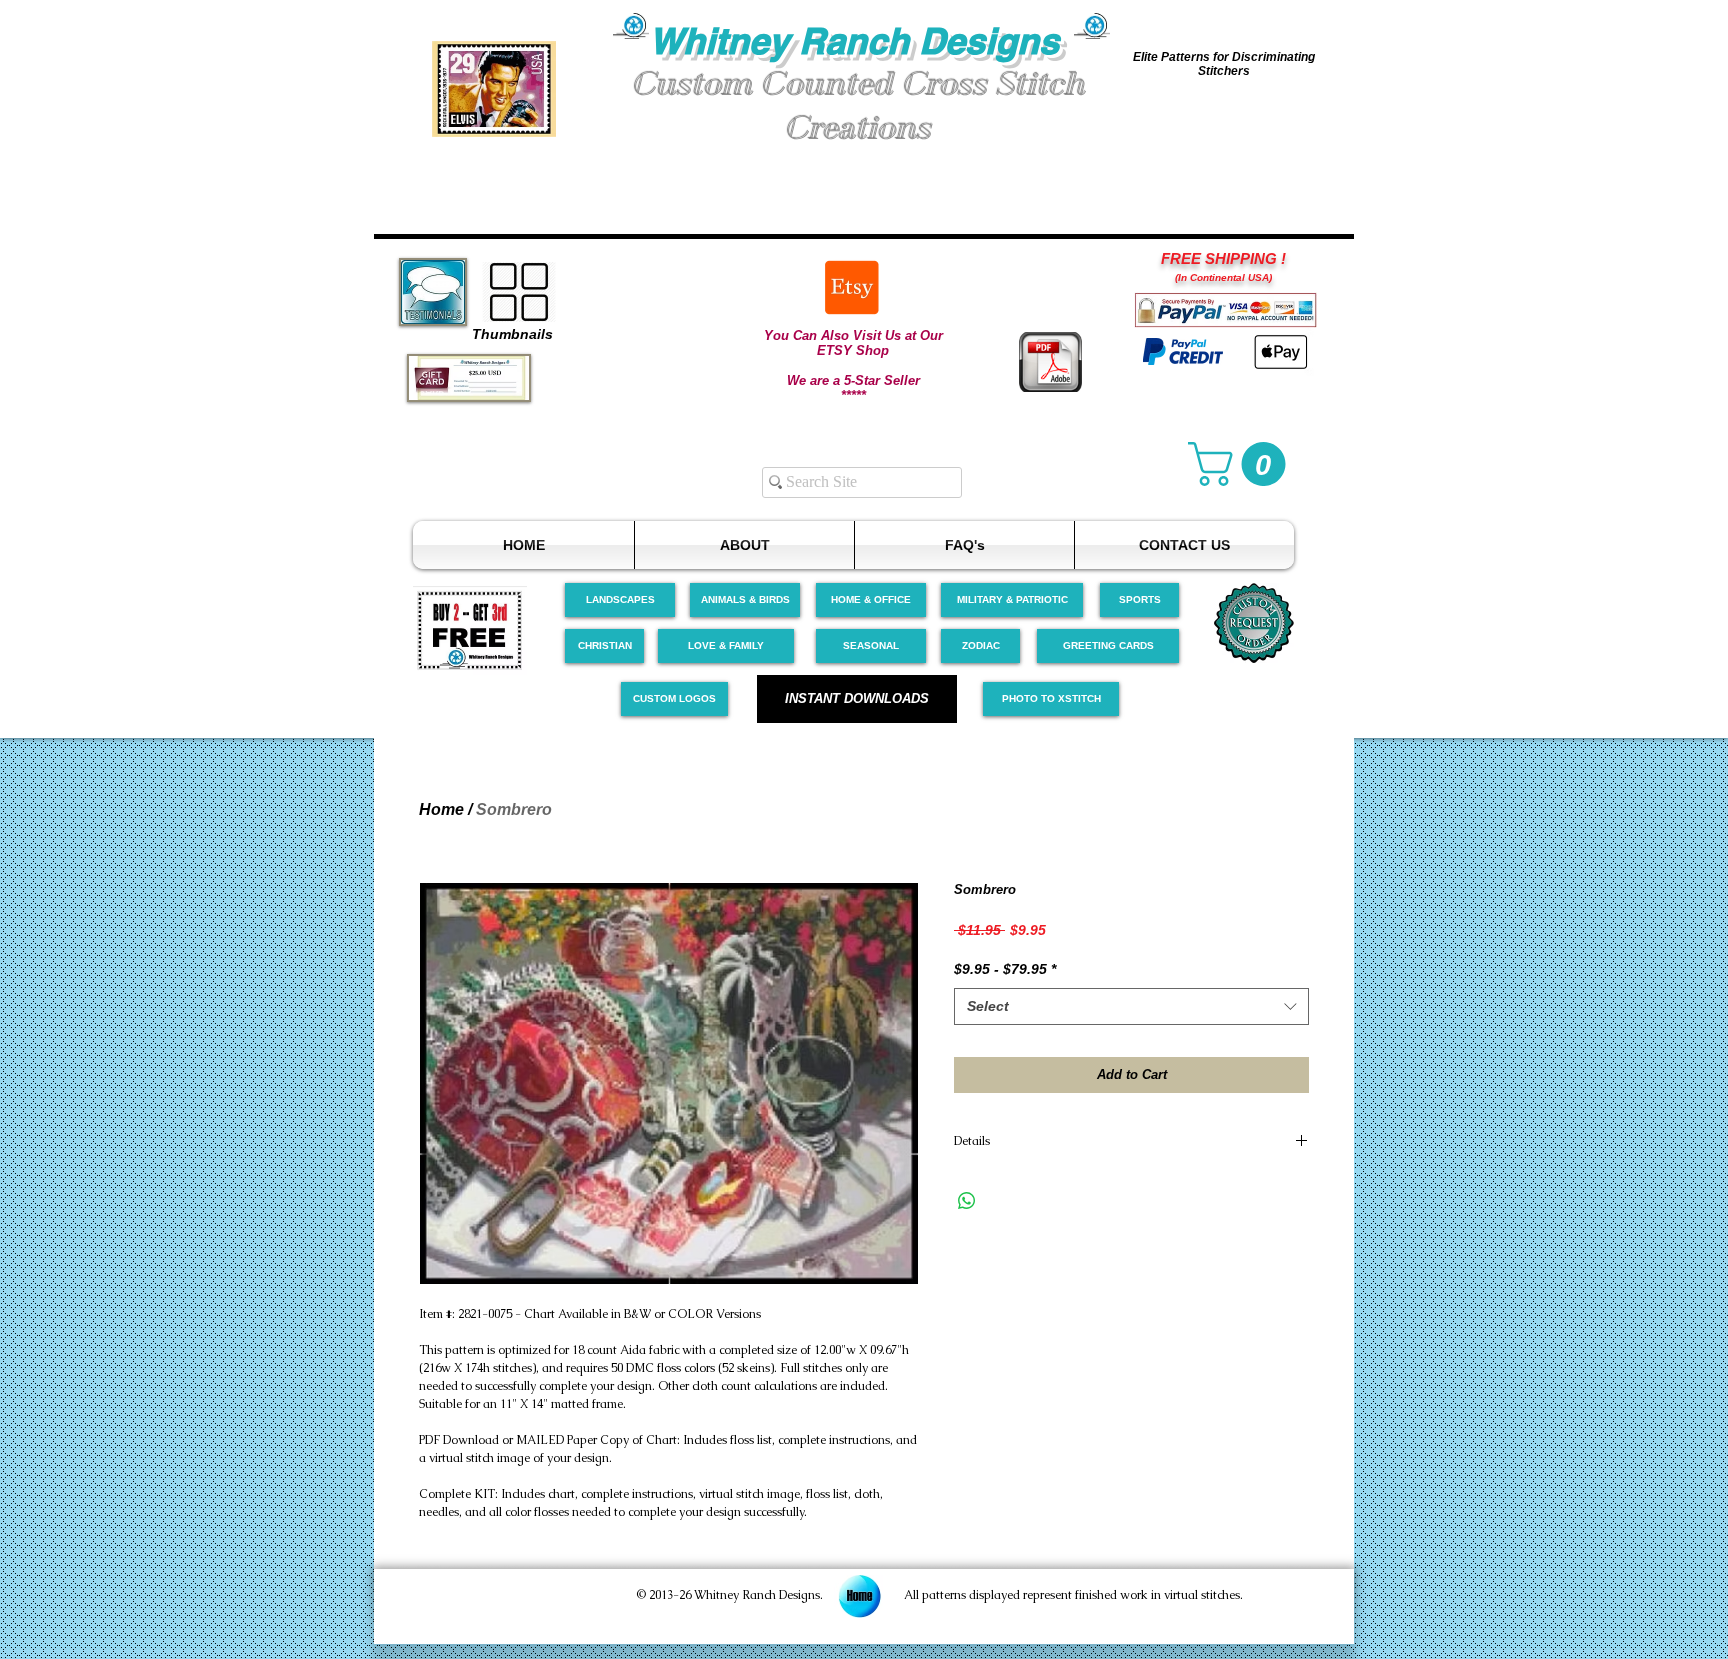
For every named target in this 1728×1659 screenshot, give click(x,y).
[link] (1242, 464)
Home (441, 809)
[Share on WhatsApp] (967, 1201)
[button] (494, 88)
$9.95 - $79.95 (1005, 969)
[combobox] (1131, 1007)
